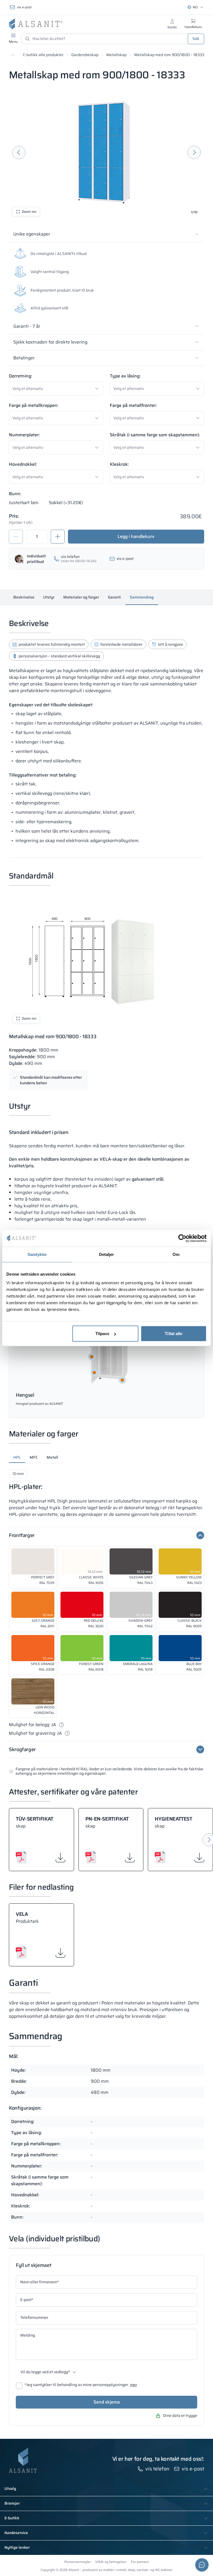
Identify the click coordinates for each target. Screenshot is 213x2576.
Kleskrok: (119, 464)
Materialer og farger (81, 597)
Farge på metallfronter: (133, 405)
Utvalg (10, 2489)
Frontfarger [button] (22, 1535)
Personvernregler (78, 2562)
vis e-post (24, 7)
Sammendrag (142, 597)
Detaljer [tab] (107, 1254)
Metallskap (116, 55)
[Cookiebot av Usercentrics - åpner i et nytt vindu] (182, 1238)
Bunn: (15, 494)
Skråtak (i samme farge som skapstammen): (155, 435)
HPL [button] (17, 1457)
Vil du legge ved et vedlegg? (45, 2372)
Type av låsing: (125, 376)
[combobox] (58, 389)
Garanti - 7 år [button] (27, 326)
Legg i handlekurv (136, 536)
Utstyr (49, 597)
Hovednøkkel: (23, 464)
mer (134, 2385)
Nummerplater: (24, 435)
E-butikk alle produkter (43, 55)
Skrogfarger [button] (22, 1749)
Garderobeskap (85, 55)
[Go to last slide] (19, 152)
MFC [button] (34, 1457)
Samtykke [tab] (37, 1254)
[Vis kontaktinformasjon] (202, 2565)
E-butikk (12, 2518)
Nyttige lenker (17, 2548)
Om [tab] (176, 1254)
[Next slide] (194, 152)
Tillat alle (173, 1334)
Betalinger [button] (24, 358)
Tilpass (102, 1334)
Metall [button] (52, 1457)
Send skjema (107, 2402)
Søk (196, 39)
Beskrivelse (24, 597)
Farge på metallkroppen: (34, 405)
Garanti (114, 597)
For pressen (140, 2562)
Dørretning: (21, 376)
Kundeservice (16, 2533)
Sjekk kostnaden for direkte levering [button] (50, 342)
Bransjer (12, 2504)
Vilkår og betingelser (111, 2562)
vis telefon (157, 2469)
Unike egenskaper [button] (32, 234)
